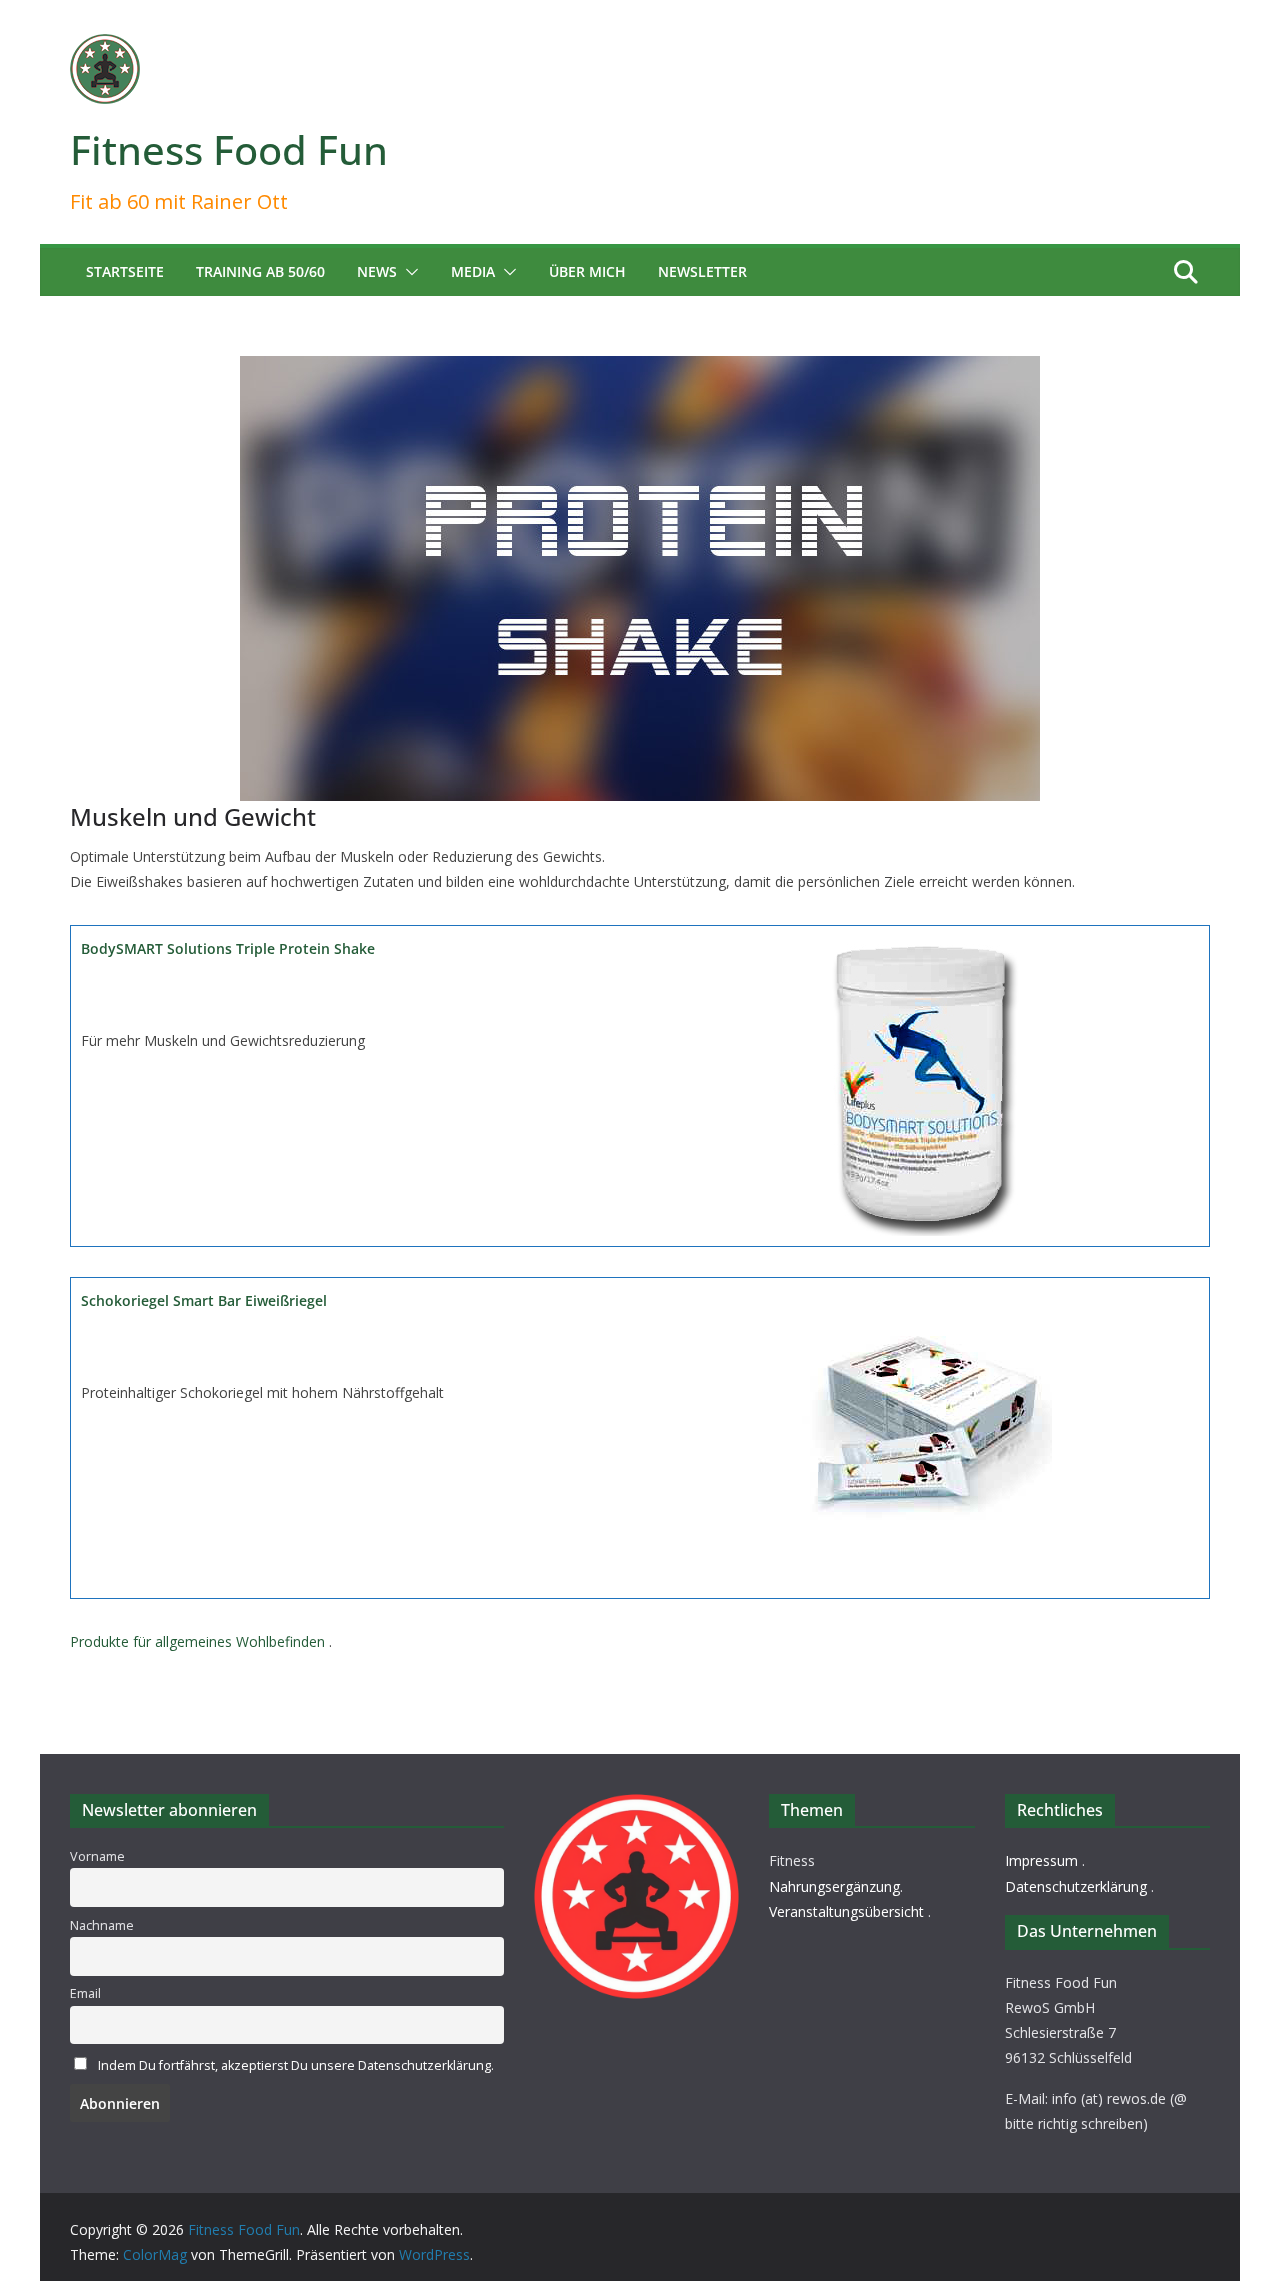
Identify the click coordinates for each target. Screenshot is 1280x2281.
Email (85, 1993)
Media (473, 271)
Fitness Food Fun (229, 149)
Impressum (1041, 1860)
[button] (408, 272)
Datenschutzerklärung (1076, 1886)
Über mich (587, 271)
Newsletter (702, 271)
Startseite (125, 271)
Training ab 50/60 (260, 271)
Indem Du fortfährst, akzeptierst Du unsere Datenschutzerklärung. (296, 2065)
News (377, 271)
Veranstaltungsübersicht (846, 1911)
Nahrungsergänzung (834, 1886)
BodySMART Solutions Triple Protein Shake (228, 948)
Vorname (97, 1856)
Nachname (102, 1925)
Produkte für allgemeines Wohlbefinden (197, 1641)
